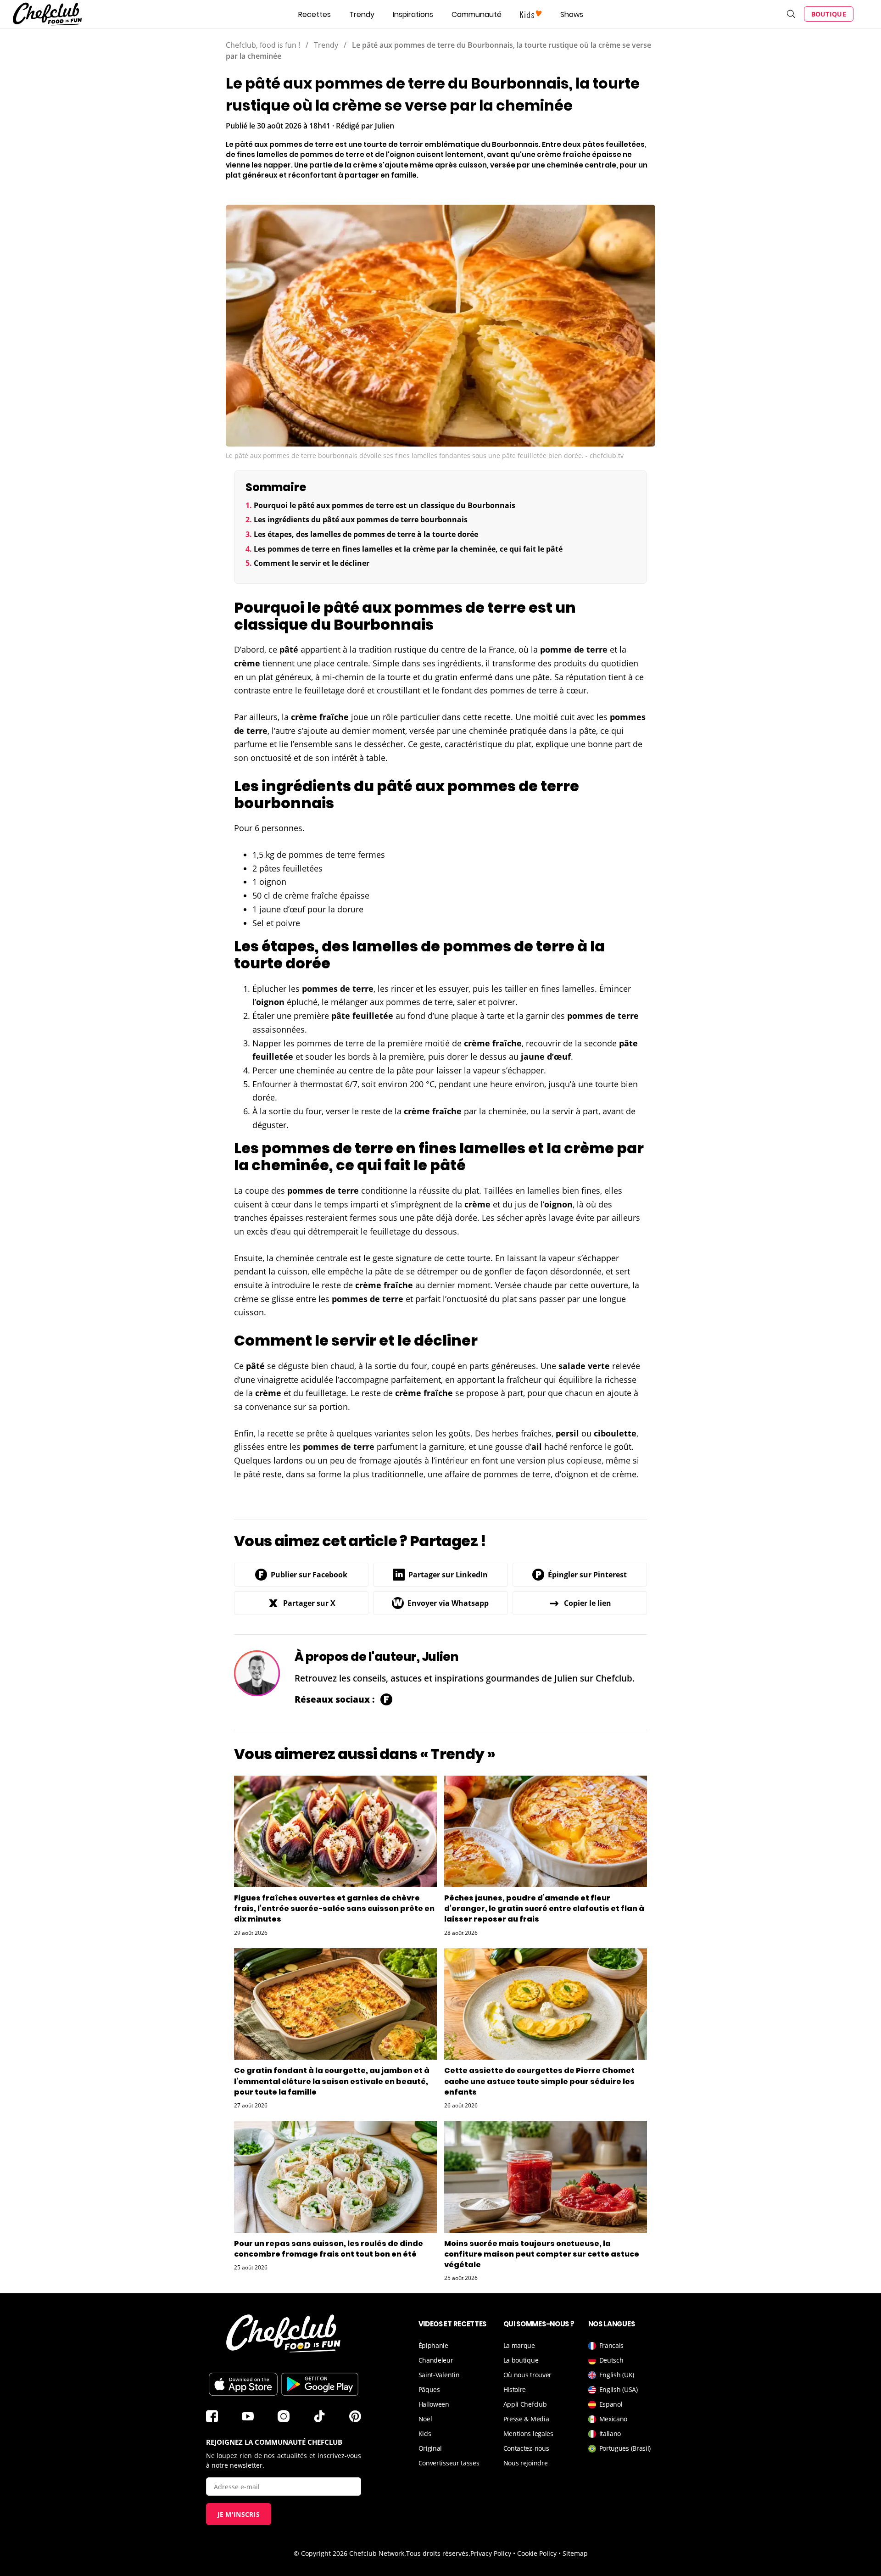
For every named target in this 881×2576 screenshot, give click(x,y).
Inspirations (413, 14)
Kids (425, 2434)
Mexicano (613, 2419)
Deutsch (611, 2360)
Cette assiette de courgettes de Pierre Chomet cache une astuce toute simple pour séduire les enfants (539, 2081)
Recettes (315, 14)
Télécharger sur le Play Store (320, 2384)
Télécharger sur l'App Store (243, 2384)
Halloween (434, 2404)
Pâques (429, 2389)
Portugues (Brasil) (625, 2448)
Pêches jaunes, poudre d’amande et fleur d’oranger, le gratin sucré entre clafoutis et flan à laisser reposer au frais (544, 1908)
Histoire (515, 2389)
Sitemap (575, 2553)
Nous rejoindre (526, 2463)
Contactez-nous (526, 2448)
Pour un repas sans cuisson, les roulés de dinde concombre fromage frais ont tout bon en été (329, 2249)
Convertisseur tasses (449, 2463)
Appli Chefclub (525, 2404)
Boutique (829, 14)
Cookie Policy (537, 2553)
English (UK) (617, 2375)
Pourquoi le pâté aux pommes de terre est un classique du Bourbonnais (385, 505)
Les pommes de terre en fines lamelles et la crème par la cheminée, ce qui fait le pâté (408, 549)
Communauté (477, 14)
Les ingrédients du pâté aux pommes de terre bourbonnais (361, 520)
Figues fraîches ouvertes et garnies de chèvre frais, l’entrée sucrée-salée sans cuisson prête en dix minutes (334, 1908)
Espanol (611, 2404)
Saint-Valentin (439, 2375)
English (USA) (619, 2389)
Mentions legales (528, 2434)
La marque (519, 2345)
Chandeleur (436, 2360)
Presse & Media (526, 2419)
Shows (572, 14)
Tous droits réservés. (438, 2553)
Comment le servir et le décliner (312, 563)
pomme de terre (574, 649)
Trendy (362, 14)
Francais (612, 2345)
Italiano (610, 2434)
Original (430, 2448)
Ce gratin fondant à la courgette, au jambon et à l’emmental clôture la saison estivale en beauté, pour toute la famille (332, 2081)
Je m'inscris (239, 2514)
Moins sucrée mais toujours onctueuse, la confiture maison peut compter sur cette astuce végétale (542, 2254)
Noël (425, 2419)
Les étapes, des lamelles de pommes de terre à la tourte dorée (366, 534)
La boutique (521, 2360)
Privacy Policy (491, 2553)
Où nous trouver (528, 2375)
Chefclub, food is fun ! (263, 45)
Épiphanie (433, 2345)
